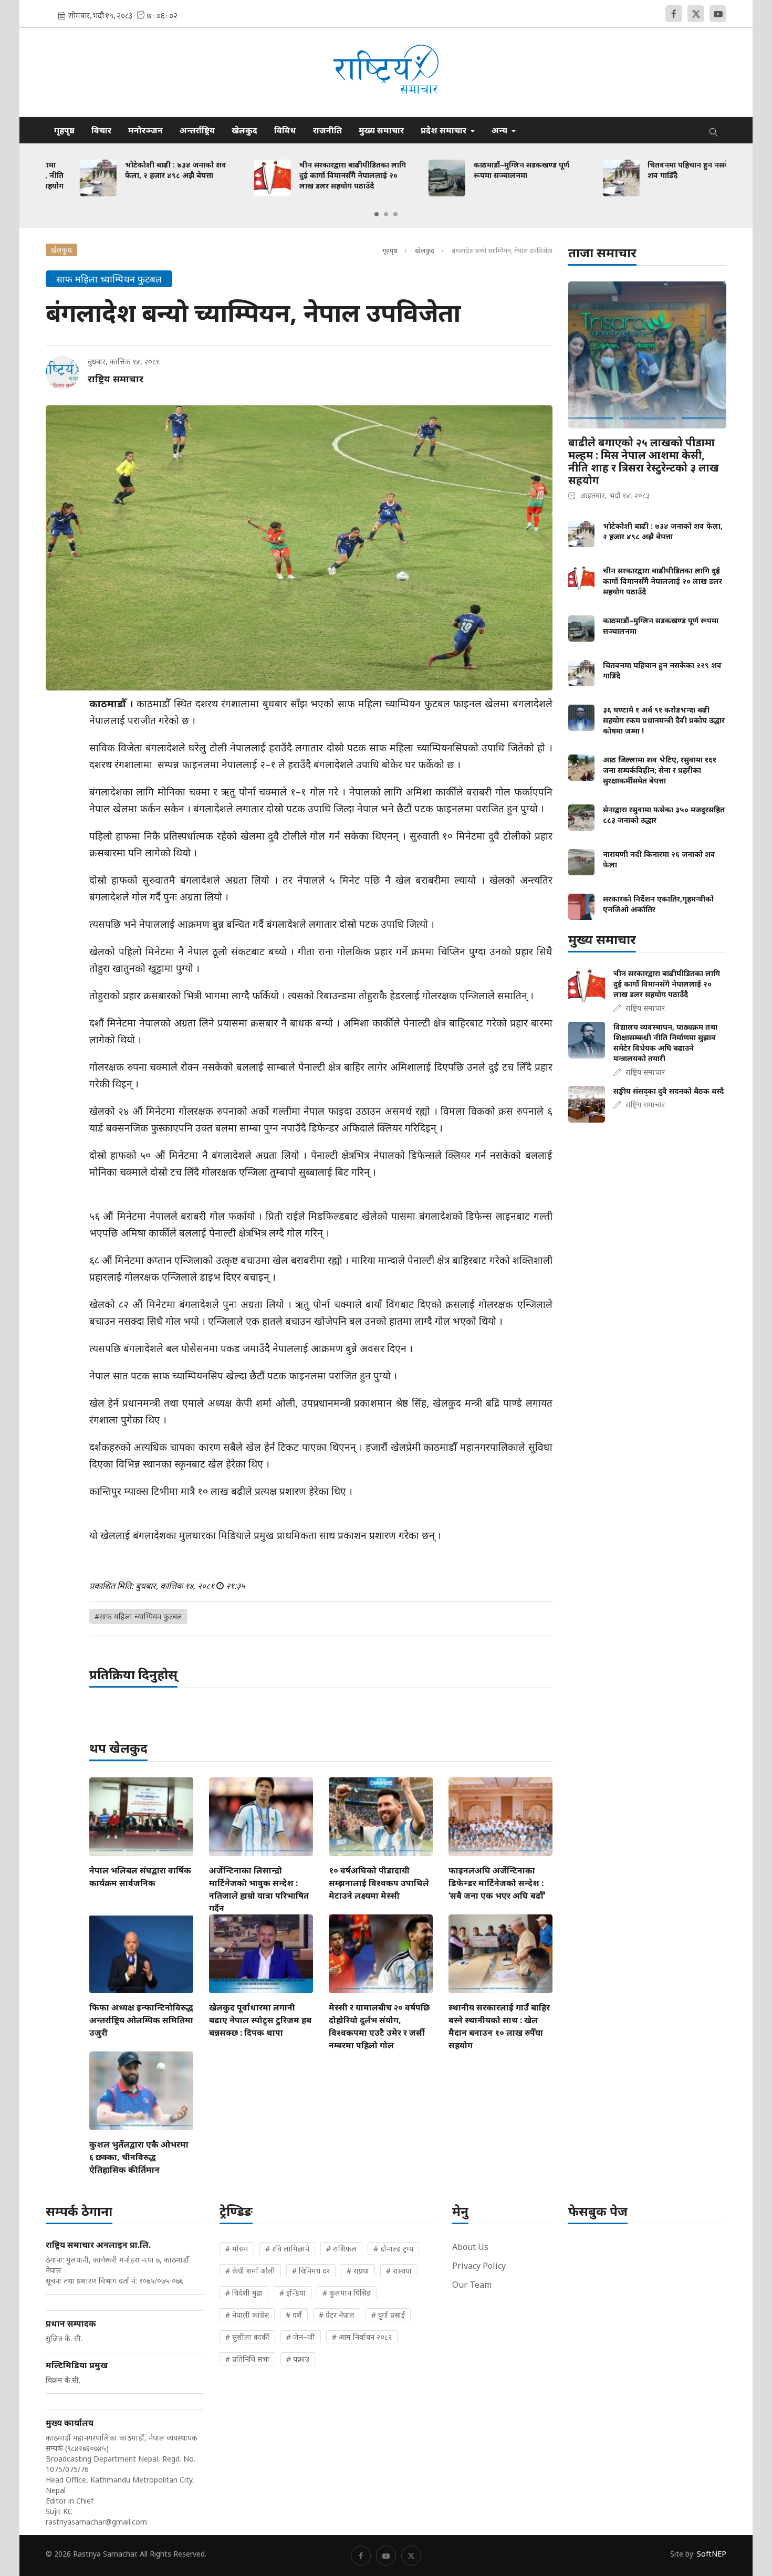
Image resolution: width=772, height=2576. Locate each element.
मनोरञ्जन (145, 130)
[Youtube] (718, 14)
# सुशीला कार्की (247, 2337)
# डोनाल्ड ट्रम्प (393, 2249)
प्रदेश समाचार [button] (445, 130)
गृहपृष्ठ (64, 130)
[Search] (714, 130)
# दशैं (294, 2315)
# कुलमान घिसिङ (347, 2293)
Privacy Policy (479, 2266)
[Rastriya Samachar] (386, 72)
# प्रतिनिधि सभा (247, 2359)
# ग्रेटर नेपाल (337, 2315)
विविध (285, 130)
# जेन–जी (301, 2337)
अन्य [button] (500, 130)
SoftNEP (712, 2554)
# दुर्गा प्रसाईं (388, 2315)
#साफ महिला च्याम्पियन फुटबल (138, 1616)
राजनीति (327, 130)
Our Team (472, 2285)
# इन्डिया (293, 2293)
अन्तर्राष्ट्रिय (197, 130)
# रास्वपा (399, 2271)
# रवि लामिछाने (287, 2249)
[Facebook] (674, 14)
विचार (101, 130)
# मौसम (237, 2249)
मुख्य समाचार (381, 130)
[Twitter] (696, 14)
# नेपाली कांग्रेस (247, 2315)
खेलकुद (244, 130)
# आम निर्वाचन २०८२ (362, 2337)
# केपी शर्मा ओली (250, 2271)
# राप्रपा (358, 2271)
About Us (470, 2247)
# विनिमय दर (311, 2271)
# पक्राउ (298, 2359)
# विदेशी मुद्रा (244, 2293)
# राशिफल (341, 2249)
